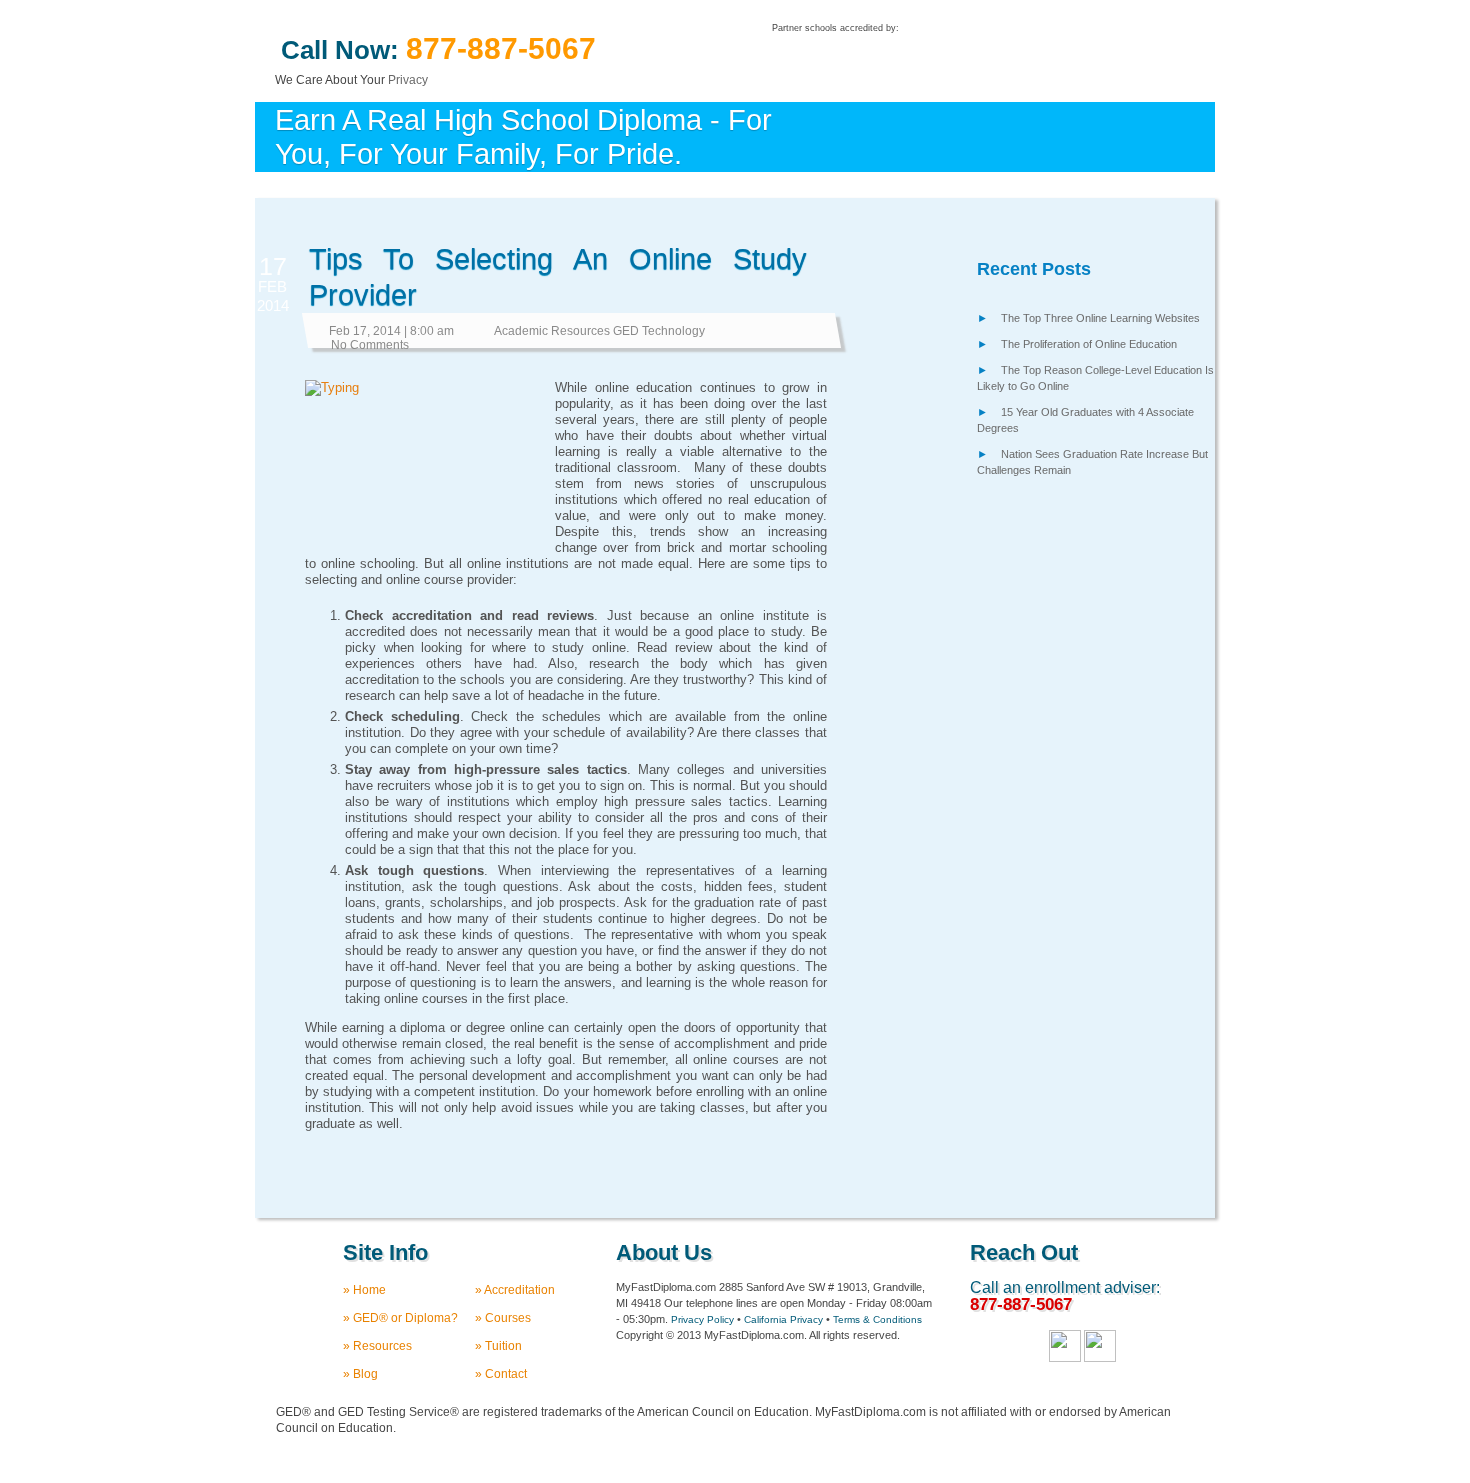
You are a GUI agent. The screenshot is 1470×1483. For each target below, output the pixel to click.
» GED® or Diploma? (400, 1318)
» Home (364, 1290)
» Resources (377, 1346)
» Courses (503, 1318)
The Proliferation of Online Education (1089, 344)
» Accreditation (515, 1290)
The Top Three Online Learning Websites (1100, 318)
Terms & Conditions (877, 1319)
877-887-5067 (501, 48)
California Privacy (783, 1319)
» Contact (501, 1374)
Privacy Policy (702, 1319)
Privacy (408, 80)
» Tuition (498, 1346)
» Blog (360, 1374)
